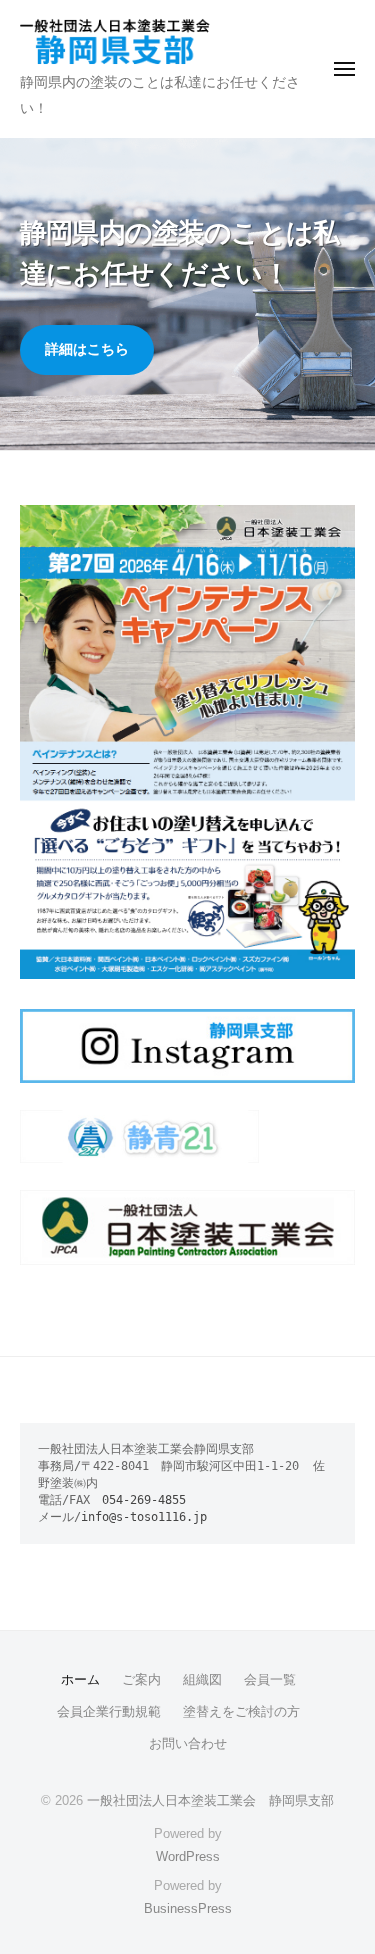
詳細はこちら (87, 349)
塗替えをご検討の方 (241, 1711)
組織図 (202, 1679)
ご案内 (141, 1679)
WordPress (188, 1856)
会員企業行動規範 (109, 1711)
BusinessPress (188, 1908)
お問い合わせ (188, 1743)
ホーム (80, 1679)
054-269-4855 (144, 1500)
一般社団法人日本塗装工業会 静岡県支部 (210, 1800)
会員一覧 (270, 1679)
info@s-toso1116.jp (144, 1517)
